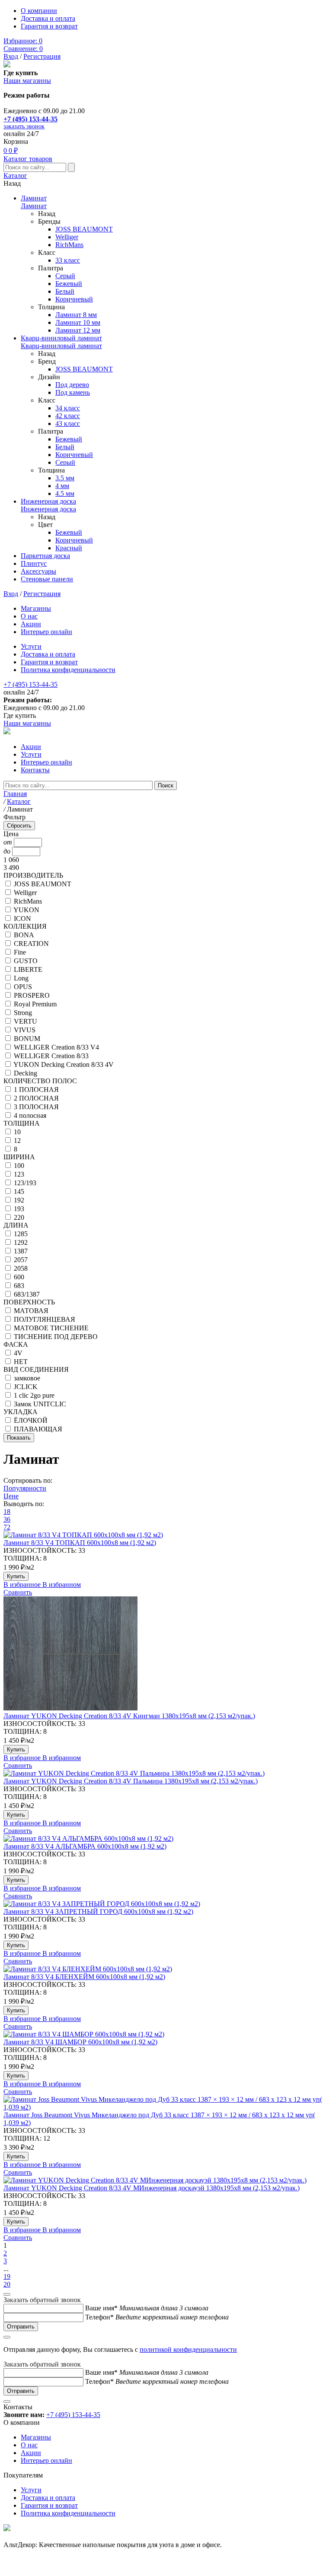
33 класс (68, 260)
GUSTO (26, 961)
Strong (23, 1013)
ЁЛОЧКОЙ (31, 1420)
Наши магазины (27, 81)
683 (19, 1286)
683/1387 (27, 1294)
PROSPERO (32, 995)
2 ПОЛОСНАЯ (36, 1098)
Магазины (36, 608)
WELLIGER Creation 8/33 (51, 1056)
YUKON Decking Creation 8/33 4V (64, 1064)
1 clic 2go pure (34, 1395)
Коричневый (74, 299)
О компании (39, 11)
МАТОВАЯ (31, 1311)
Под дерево (72, 385)
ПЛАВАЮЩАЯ (38, 1429)
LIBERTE (28, 969)
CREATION (31, 944)
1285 (21, 1234)
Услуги (31, 646)
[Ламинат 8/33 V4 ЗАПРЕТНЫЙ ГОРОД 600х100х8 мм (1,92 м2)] (166, 1904)
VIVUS (25, 1030)
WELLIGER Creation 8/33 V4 (56, 1047)
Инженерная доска (48, 501)
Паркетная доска (45, 556)
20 (7, 2284)
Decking (26, 1073)
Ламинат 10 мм (78, 322)
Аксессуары (38, 571)
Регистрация (42, 56)
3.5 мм (65, 478)
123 (19, 1174)
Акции (31, 624)
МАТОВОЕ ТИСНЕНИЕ (51, 1328)
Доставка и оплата (48, 18)
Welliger (67, 237)
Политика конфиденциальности (68, 670)
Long (21, 978)
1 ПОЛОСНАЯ (36, 1090)
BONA (24, 935)
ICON (22, 918)
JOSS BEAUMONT (84, 229)
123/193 (25, 1183)
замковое (27, 1378)
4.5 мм (65, 493)
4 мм (62, 486)
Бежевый (69, 284)
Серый (65, 276)
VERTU (26, 1021)
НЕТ (21, 1362)
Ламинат (34, 198)
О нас (29, 616)
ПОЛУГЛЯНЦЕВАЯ (45, 1319)
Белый (65, 291)
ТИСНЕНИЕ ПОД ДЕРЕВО (56, 1337)
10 (17, 1132)
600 (19, 1277)
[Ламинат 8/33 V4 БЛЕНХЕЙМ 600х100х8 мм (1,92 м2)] (166, 1969)
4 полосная (30, 1115)
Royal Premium (35, 1004)
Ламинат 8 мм (76, 315)
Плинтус (34, 563)
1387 (21, 1251)
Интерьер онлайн (46, 632)
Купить (16, 1576)
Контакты (35, 770)
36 (7, 1519)
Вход (11, 56)
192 (19, 1200)
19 (7, 2276)
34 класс (68, 408)
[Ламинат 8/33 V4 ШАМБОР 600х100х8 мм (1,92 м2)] (166, 2034)
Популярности (25, 1488)
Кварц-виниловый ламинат (61, 338)
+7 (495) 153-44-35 (30, 119)
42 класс (68, 416)
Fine (20, 952)
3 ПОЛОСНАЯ (36, 1107)
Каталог (15, 176)
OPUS (23, 987)
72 (7, 1527)
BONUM (27, 1039)
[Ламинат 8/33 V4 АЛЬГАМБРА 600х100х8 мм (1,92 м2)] (166, 1839)
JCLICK (26, 1387)
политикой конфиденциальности (188, 2349)
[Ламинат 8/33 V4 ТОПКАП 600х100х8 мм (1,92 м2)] (166, 1535)
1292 (21, 1242)
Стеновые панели (47, 579)
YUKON (26, 910)
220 (19, 1217)
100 (19, 1166)
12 (17, 1140)
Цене (11, 1496)
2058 (21, 1268)
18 (7, 1512)
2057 (21, 1260)
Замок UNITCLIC (40, 1404)
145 (19, 1191)
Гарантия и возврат (49, 26)
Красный (69, 548)
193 (19, 1209)
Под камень (73, 392)
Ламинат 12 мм (78, 330)
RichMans (69, 245)
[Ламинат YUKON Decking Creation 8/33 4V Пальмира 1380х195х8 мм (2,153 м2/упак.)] (166, 1773)
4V (18, 1353)
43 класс (68, 424)
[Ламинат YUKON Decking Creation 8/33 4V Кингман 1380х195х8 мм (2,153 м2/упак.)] (166, 1654)
